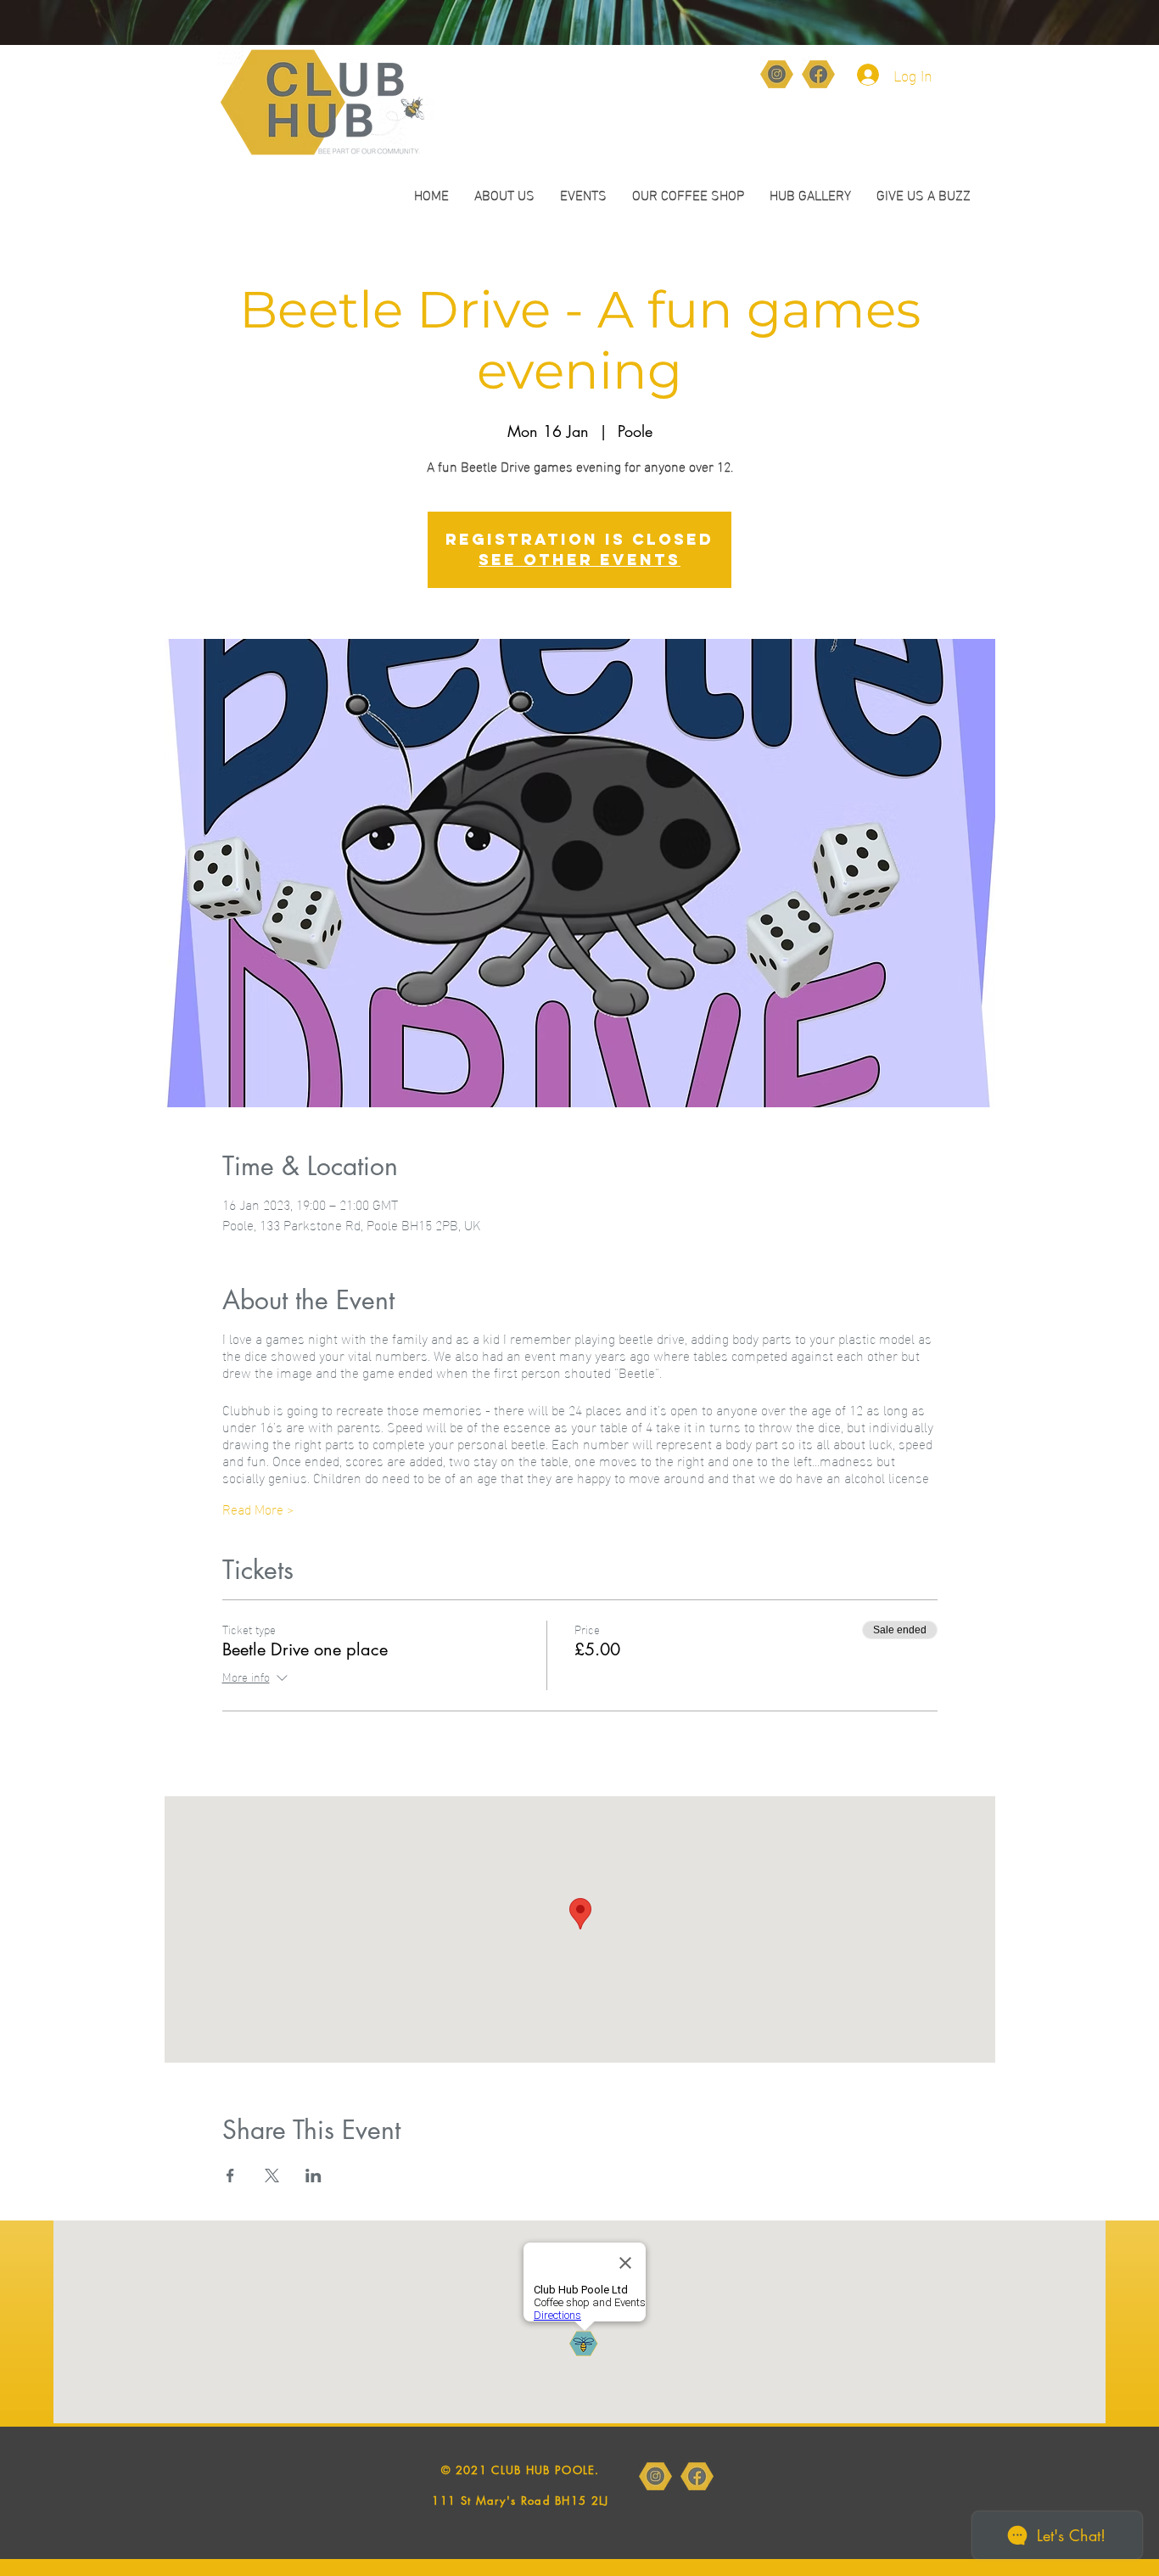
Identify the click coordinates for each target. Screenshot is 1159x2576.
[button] (688, 194)
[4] (777, 74)
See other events (579, 560)
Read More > (258, 1509)
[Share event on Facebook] (230, 2176)
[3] (818, 74)
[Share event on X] (272, 2176)
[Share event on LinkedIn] (314, 2176)
